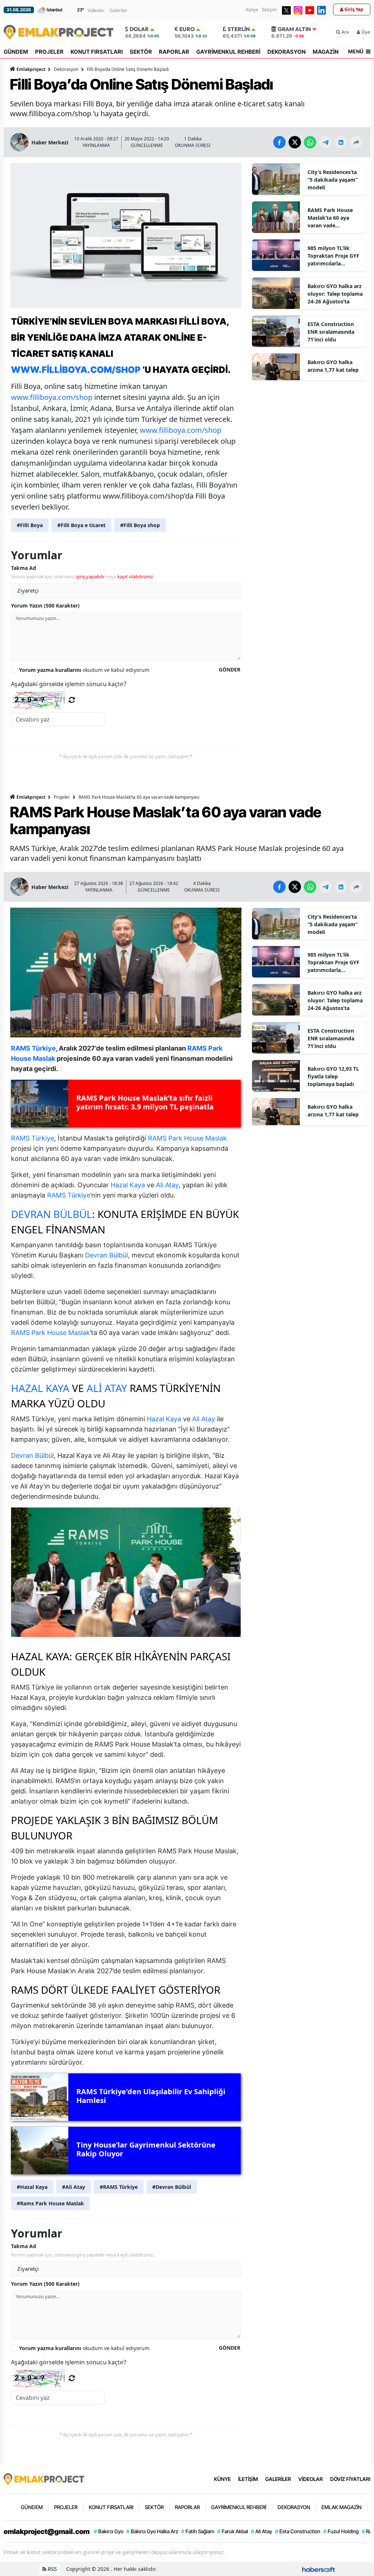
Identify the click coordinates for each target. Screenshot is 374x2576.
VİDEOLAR (311, 2479)
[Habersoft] (318, 2569)
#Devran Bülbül (172, 2187)
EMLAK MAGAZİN (341, 2507)
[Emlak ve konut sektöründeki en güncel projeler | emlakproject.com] (44, 2478)
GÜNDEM (16, 52)
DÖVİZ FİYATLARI (350, 2479)
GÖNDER (230, 669)
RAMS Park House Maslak (187, 1138)
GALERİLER (278, 2479)
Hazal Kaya (128, 1185)
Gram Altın (294, 29)
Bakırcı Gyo (109, 2531)
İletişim (269, 10)
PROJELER (49, 52)
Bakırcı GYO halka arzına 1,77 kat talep (333, 366)
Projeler (62, 797)
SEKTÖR (141, 52)
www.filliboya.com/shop (76, 370)
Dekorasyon (66, 69)
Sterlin (239, 29)
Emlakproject (31, 69)
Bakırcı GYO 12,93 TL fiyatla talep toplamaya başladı (333, 1076)
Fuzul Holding (341, 2531)
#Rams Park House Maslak (50, 2203)
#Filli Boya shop (140, 525)
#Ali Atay (74, 2187)
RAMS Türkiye (33, 1138)
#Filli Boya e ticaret (81, 525)
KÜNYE (222, 2479)
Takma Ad (24, 568)
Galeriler (119, 10)
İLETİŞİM (248, 2479)
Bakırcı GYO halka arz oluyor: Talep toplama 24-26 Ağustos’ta (335, 294)
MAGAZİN (326, 52)
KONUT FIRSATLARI (97, 52)
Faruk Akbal (233, 2531)
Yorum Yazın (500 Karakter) (45, 606)
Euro (187, 29)
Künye (252, 10)
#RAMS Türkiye (119, 2187)
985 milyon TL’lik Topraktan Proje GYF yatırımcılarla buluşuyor (333, 256)
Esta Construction (298, 2531)
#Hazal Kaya (32, 2187)
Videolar (96, 10)
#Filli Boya (30, 525)
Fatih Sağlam (198, 2531)
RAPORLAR (174, 52)
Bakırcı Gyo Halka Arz (152, 2531)
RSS (52, 2569)
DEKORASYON (287, 52)
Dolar (139, 29)
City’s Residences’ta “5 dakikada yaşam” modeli (333, 180)
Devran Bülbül (51, 1214)
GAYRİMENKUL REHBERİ (228, 52)
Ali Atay (167, 1185)
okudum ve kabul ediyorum (84, 670)
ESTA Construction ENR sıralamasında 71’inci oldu (331, 332)
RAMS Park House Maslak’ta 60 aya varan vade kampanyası (330, 218)
